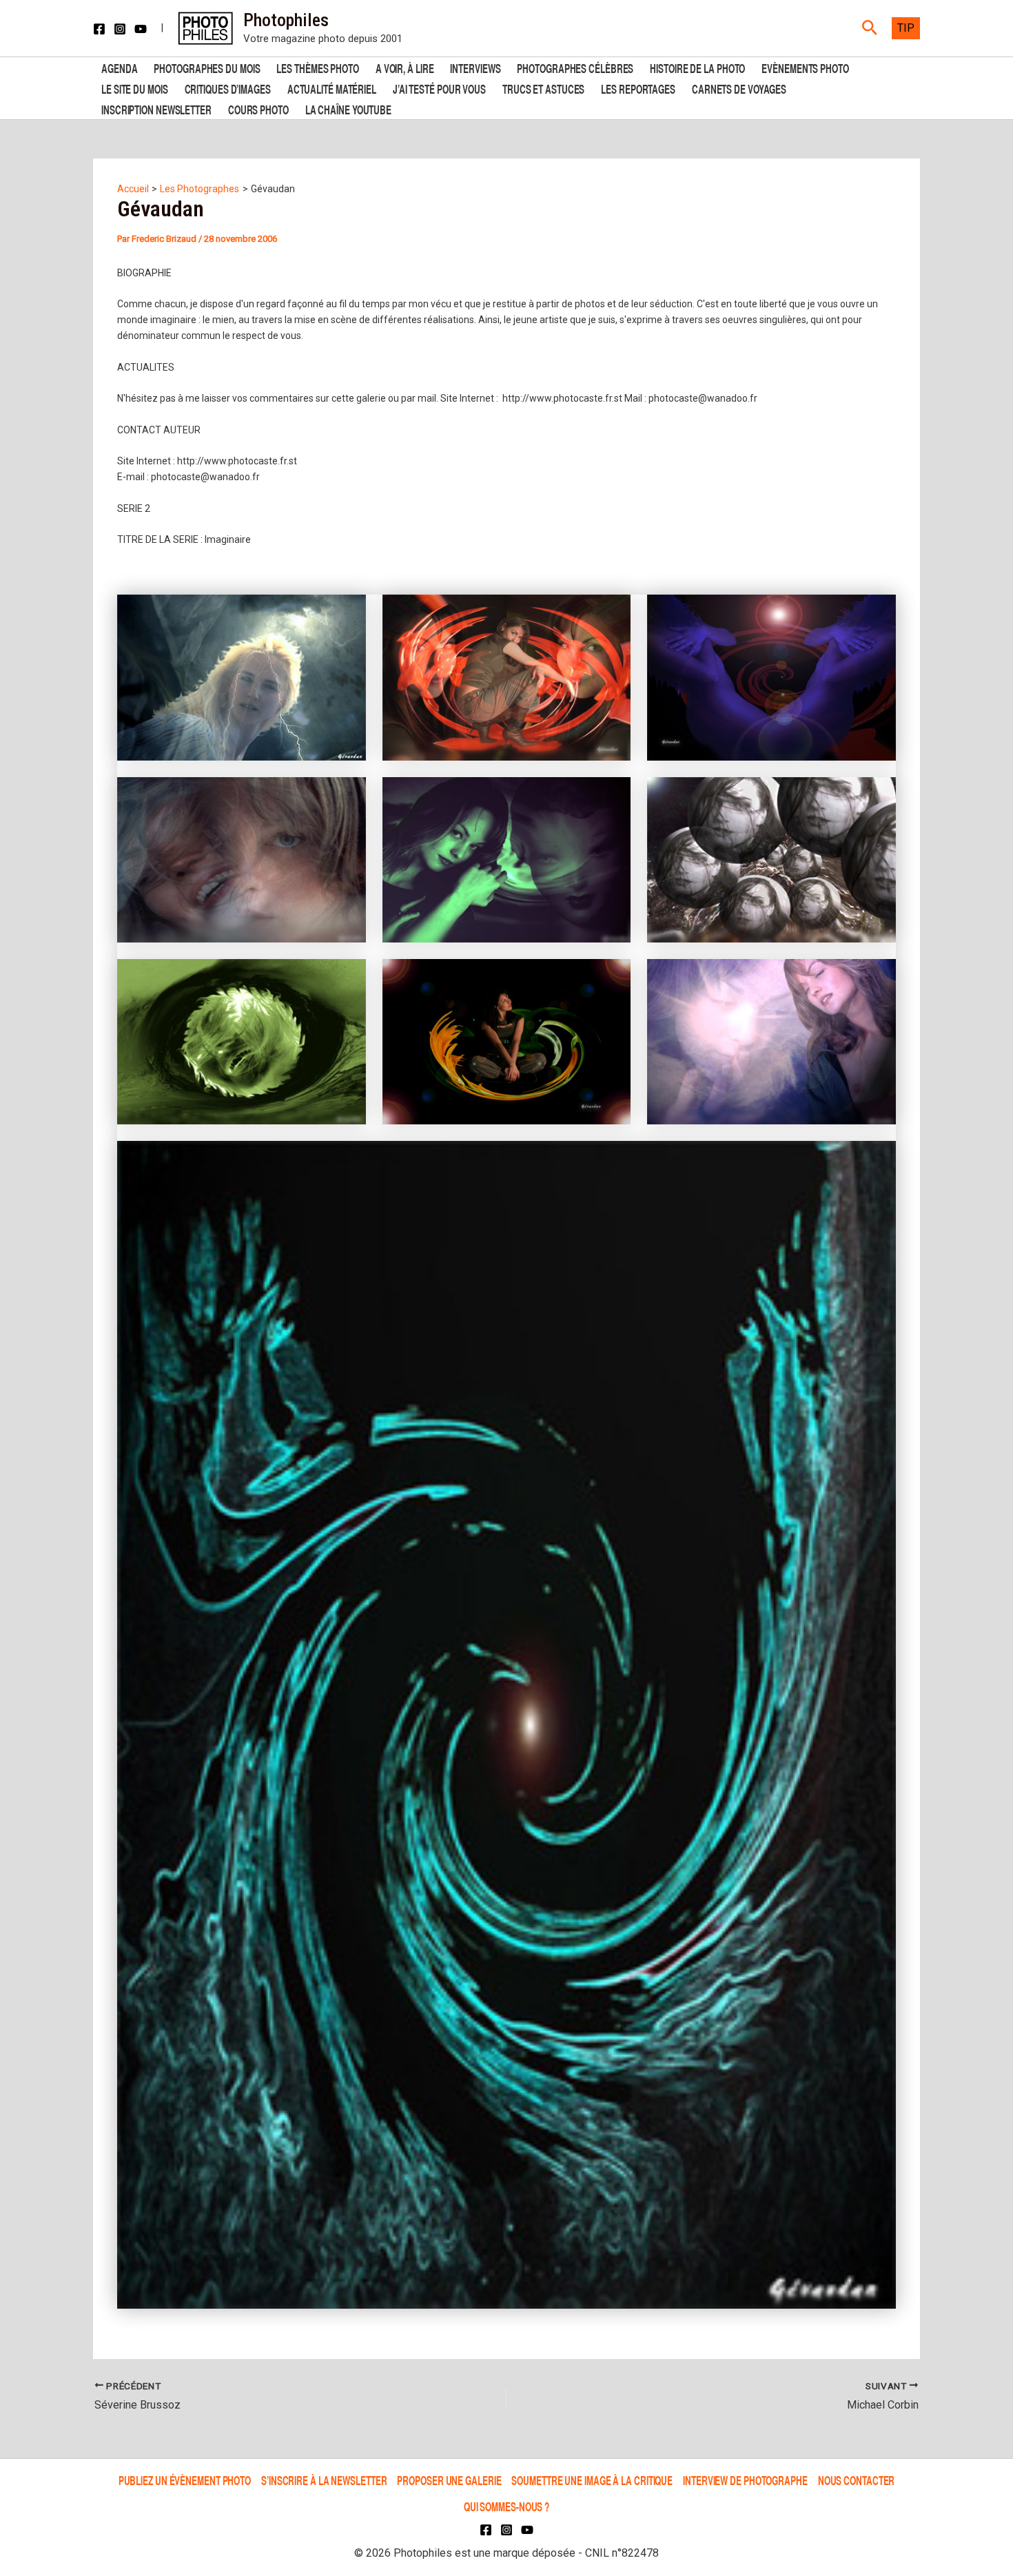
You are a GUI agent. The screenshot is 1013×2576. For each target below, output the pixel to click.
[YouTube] (141, 29)
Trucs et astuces (543, 88)
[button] (870, 28)
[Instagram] (120, 29)
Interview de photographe (745, 2480)
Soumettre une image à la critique (592, 2480)
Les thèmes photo (317, 67)
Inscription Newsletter (156, 109)
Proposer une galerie (449, 2480)
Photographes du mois (207, 67)
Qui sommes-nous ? (506, 2506)
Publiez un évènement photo (185, 2480)
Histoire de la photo (697, 67)
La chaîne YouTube (348, 109)
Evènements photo (805, 67)
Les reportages (638, 88)
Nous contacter (857, 2480)
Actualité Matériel (332, 88)
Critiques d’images (228, 88)
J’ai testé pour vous (439, 88)
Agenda (119, 67)
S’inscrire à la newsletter (324, 2480)
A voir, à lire (405, 67)
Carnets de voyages (739, 88)
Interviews (475, 67)
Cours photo (258, 109)
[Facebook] (99, 29)
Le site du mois (135, 88)
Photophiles (286, 20)
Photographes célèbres (575, 67)
